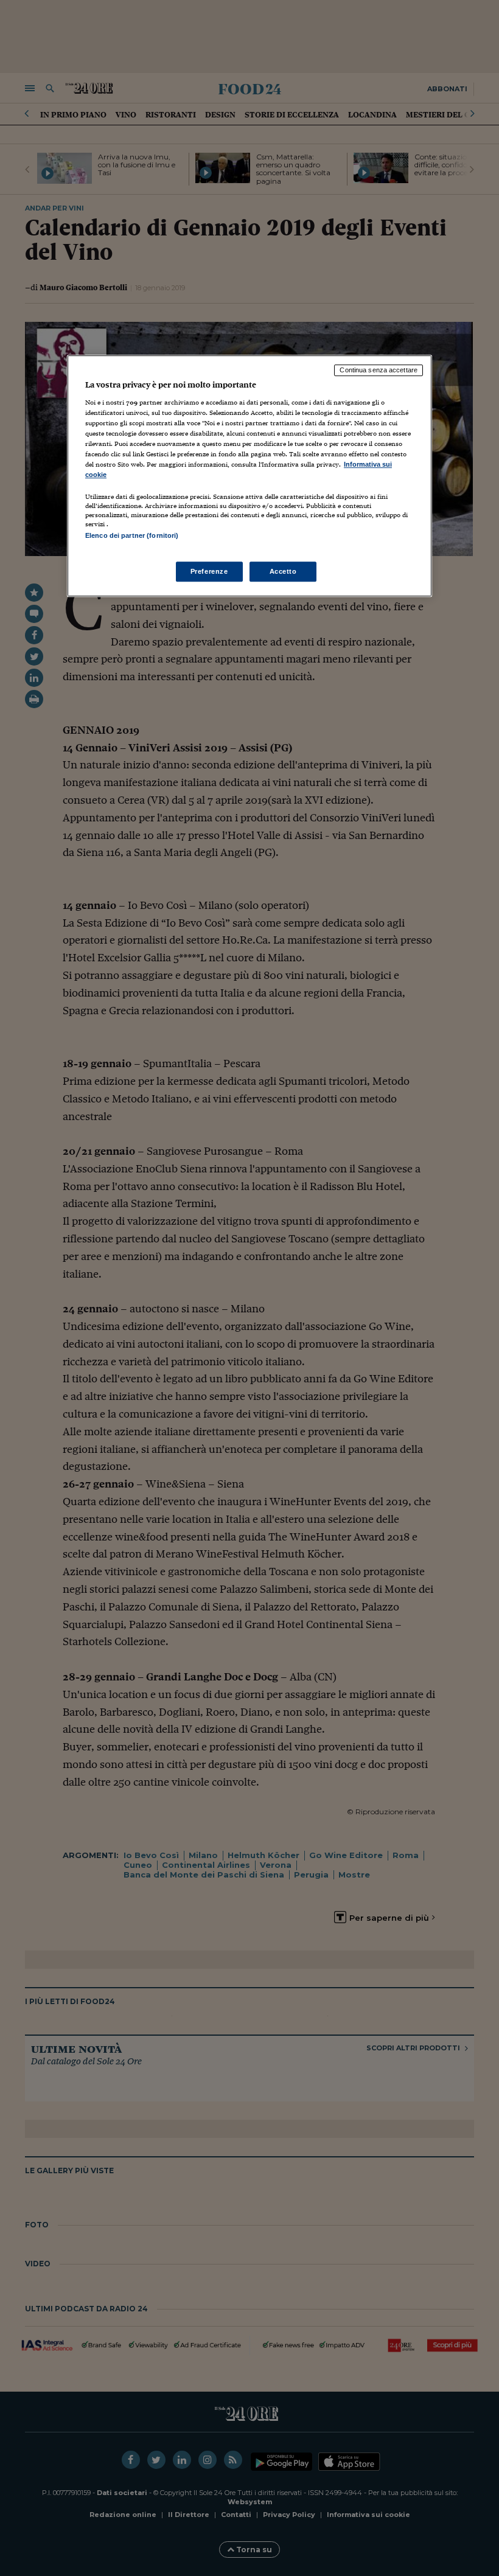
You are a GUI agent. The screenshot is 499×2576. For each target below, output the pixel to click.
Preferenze (209, 571)
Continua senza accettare (379, 370)
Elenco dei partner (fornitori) (132, 535)
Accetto (283, 571)
